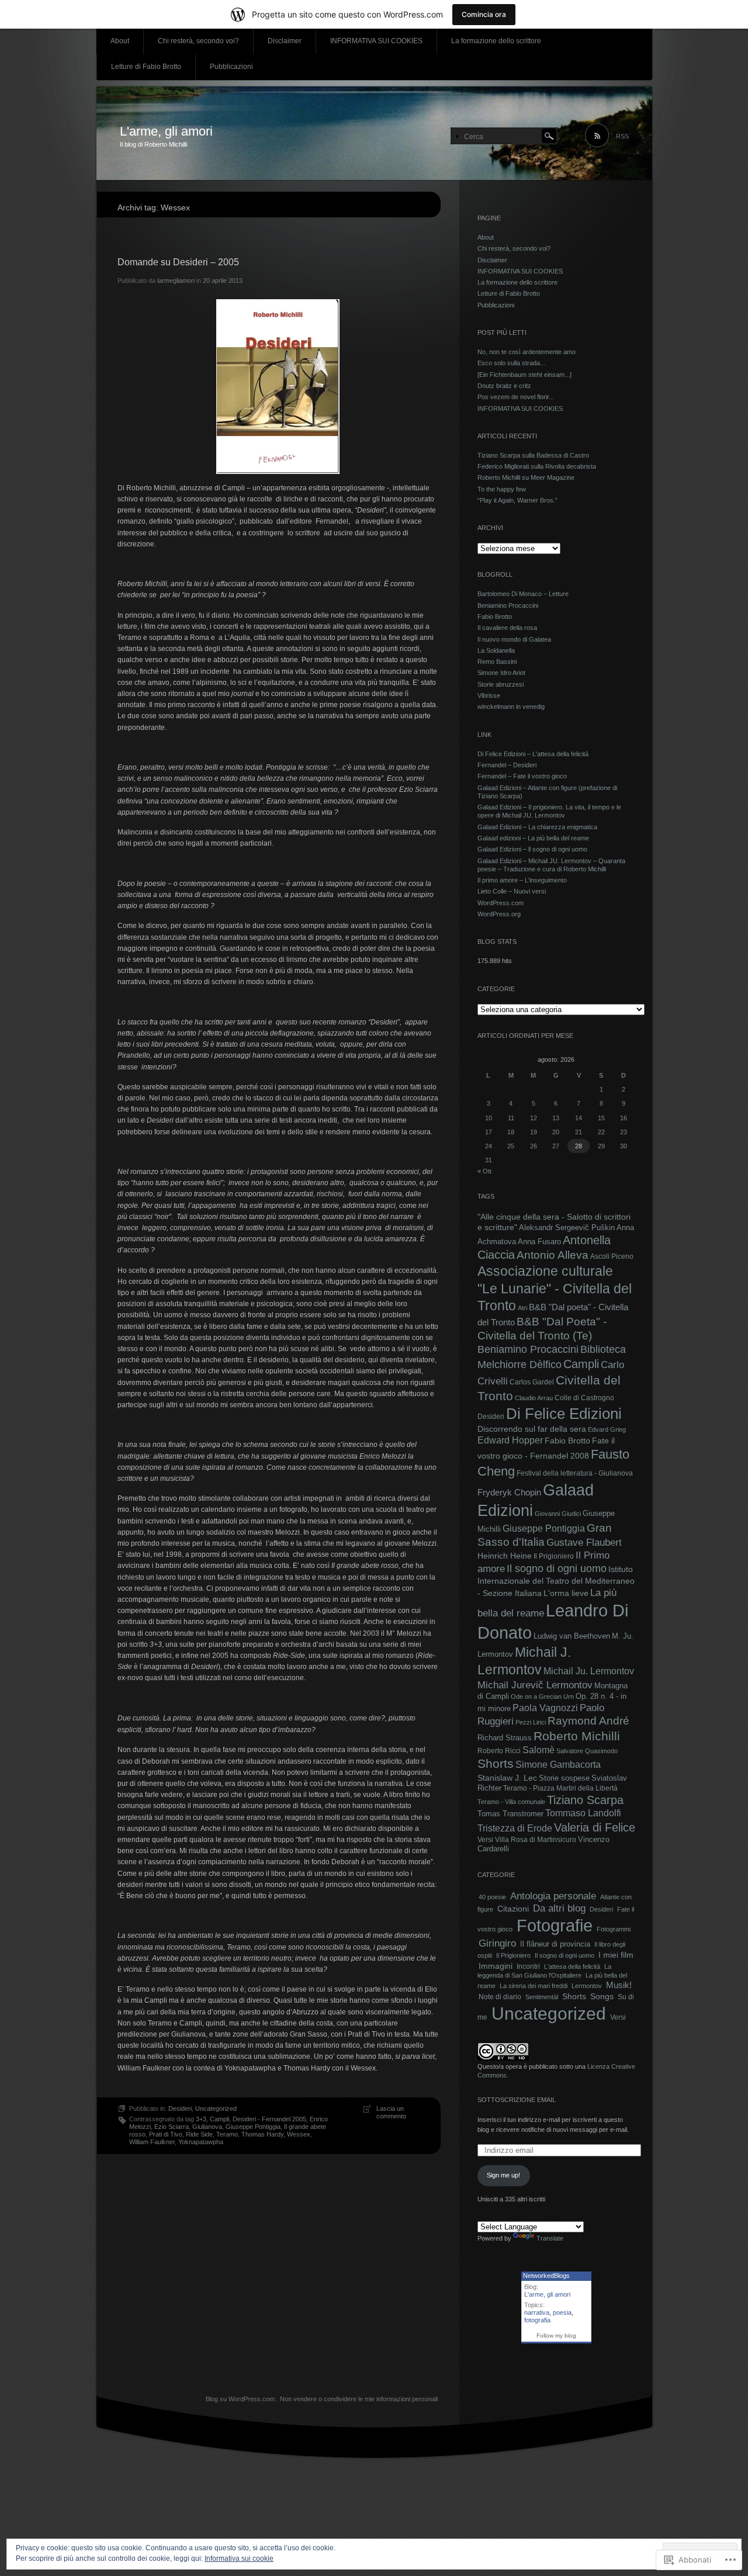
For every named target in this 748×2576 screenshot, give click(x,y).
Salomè (539, 1750)
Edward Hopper (510, 1440)
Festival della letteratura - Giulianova (575, 1473)
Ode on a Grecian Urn (542, 1696)
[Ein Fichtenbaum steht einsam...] (524, 375)
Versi (485, 1840)
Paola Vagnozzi (545, 1708)
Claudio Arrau (534, 1398)
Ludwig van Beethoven (572, 1636)
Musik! (619, 1985)
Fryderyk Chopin (509, 1492)
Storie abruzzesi (501, 684)
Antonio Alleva (553, 1255)
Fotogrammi (614, 1929)
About (120, 41)
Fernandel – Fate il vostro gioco (522, 776)
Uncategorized (216, 2108)
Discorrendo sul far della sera (532, 1429)
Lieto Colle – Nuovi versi (512, 891)
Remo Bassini (497, 662)
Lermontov (587, 1986)
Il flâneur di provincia (555, 1944)
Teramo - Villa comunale (511, 1802)
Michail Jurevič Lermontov (535, 1685)
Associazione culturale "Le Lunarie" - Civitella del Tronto (555, 1288)
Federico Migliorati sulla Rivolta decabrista (537, 466)
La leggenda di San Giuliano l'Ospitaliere (544, 1971)
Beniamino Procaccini (508, 605)
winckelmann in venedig (511, 707)
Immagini (496, 1966)
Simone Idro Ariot (501, 673)
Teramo (227, 2134)
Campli (219, 2119)
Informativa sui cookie (239, 2558)
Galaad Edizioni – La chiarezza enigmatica (537, 827)
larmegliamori (176, 281)
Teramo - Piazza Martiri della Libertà (560, 1788)
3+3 (201, 2119)
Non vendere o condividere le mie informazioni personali (359, 2399)
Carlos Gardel (532, 1382)
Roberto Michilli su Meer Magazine (526, 477)
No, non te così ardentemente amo (527, 352)
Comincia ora (484, 14)
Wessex (299, 2134)
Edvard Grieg (607, 1429)
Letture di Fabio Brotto (146, 67)
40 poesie (492, 1897)
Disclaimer (285, 41)
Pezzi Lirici (531, 1722)
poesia (562, 2312)
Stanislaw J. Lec (507, 1778)
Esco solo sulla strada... (511, 363)
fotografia (537, 2320)
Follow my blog (556, 2336)
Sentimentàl (542, 1997)
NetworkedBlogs (546, 2276)
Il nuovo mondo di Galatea (514, 639)
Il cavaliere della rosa (507, 628)
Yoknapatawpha (201, 2142)
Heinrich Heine (505, 1556)
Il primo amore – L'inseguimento (522, 880)
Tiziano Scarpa (585, 1800)
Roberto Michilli (577, 1736)
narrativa (537, 2312)
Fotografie (555, 1926)
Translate (550, 2238)
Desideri (180, 2108)
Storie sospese (564, 1778)
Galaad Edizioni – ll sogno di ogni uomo (532, 849)
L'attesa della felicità (572, 1966)
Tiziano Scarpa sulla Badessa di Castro (533, 455)
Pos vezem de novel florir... (516, 397)
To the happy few (502, 489)
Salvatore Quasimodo (587, 1751)
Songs (602, 1996)
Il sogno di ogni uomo (557, 1569)
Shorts (496, 1764)
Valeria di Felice (595, 1827)
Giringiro (497, 1943)
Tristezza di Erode (515, 1828)
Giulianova (207, 2127)
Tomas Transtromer (510, 1814)
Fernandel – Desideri (507, 765)
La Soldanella (496, 650)
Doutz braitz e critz (504, 386)
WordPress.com (501, 903)
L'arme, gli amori (166, 131)
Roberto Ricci (499, 1751)
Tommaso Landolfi (583, 1813)
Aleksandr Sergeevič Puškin (567, 1228)
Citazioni (513, 1909)
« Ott (484, 1171)
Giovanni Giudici (558, 1514)
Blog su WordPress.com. (241, 2399)
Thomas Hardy (262, 2134)
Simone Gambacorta (558, 1764)
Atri (522, 1308)
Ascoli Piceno (612, 1256)
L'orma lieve (566, 1593)
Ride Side (199, 2134)
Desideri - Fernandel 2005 (269, 2119)
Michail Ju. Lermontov (589, 1671)
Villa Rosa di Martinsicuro (536, 1840)
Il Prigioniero (554, 1556)
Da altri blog (559, 1908)
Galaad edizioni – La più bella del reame (533, 838)
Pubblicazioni (231, 67)
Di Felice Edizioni (564, 1414)
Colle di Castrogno (584, 1398)
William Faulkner (152, 2142)
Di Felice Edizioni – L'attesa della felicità (533, 754)
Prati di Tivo (166, 2134)
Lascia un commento (391, 2112)
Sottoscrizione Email (517, 2100)
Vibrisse (489, 695)
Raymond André (588, 1721)
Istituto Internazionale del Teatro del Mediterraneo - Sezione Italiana (556, 1581)
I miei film (616, 1955)
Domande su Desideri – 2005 (178, 262)
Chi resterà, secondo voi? (198, 41)
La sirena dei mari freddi (534, 1986)
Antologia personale (553, 1896)
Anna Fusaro (539, 1242)
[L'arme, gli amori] (374, 134)
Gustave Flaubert (584, 1542)
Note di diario (500, 1997)
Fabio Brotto (495, 617)
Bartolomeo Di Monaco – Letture (523, 594)
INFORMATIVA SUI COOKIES (376, 41)
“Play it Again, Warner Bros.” (517, 500)
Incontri (528, 1966)
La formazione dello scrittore (496, 41)
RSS (622, 136)
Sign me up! (503, 2175)
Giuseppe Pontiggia (253, 2127)
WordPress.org (499, 914)
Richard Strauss (505, 1738)
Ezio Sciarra (172, 2127)
